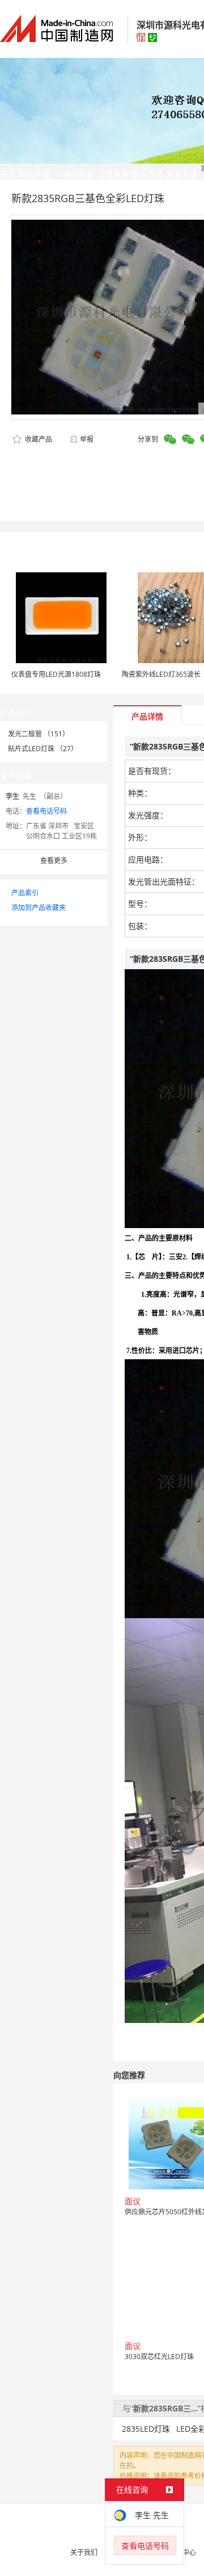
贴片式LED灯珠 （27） (43, 749)
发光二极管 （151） (39, 734)
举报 (87, 439)
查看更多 (54, 860)
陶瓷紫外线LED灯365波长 (161, 674)
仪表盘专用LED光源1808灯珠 (56, 674)
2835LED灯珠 (146, 2429)
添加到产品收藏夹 (39, 908)
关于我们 (84, 2552)
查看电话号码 (46, 811)
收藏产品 (38, 439)
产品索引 (25, 893)
